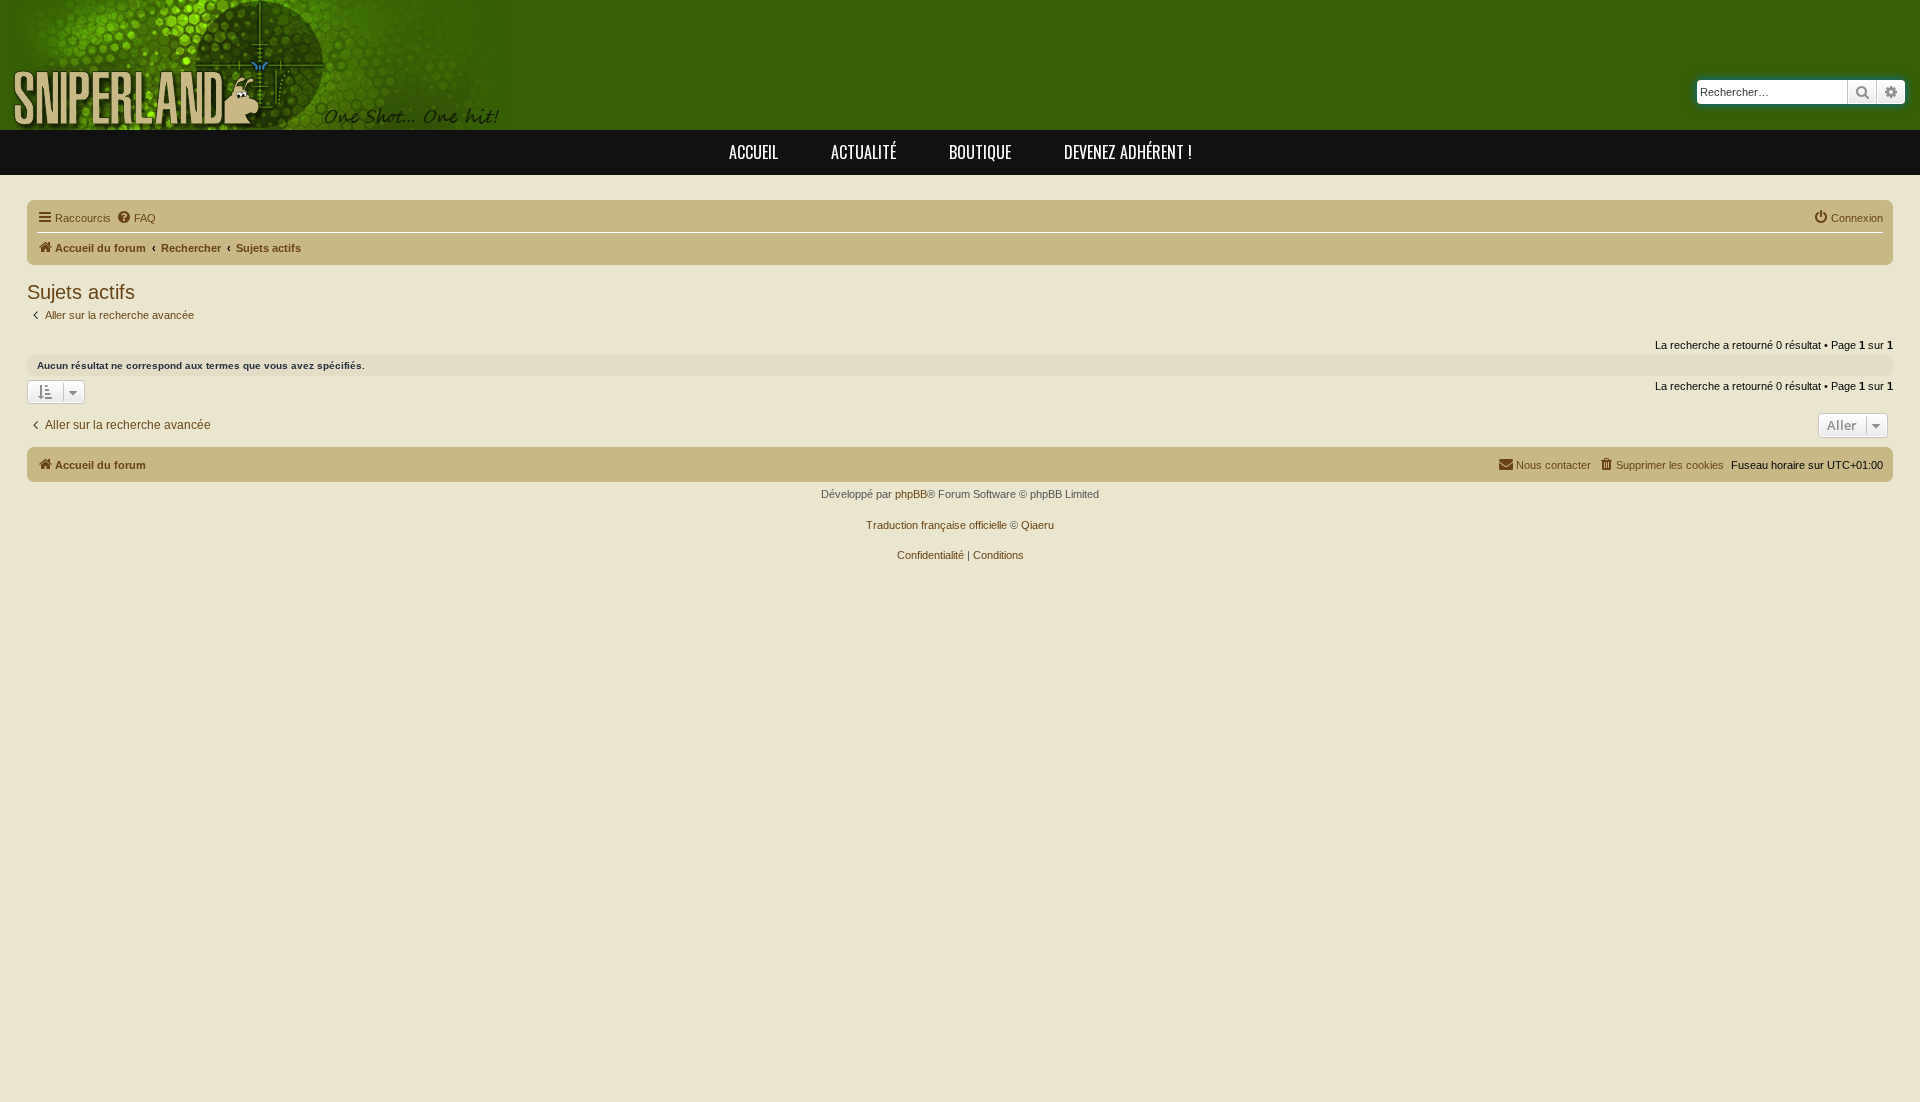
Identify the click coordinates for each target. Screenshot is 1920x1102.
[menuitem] (136, 218)
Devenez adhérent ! (1128, 152)
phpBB (911, 494)
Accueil (753, 152)
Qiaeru (1037, 525)
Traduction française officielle (936, 525)
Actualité (863, 152)
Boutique (980, 152)
